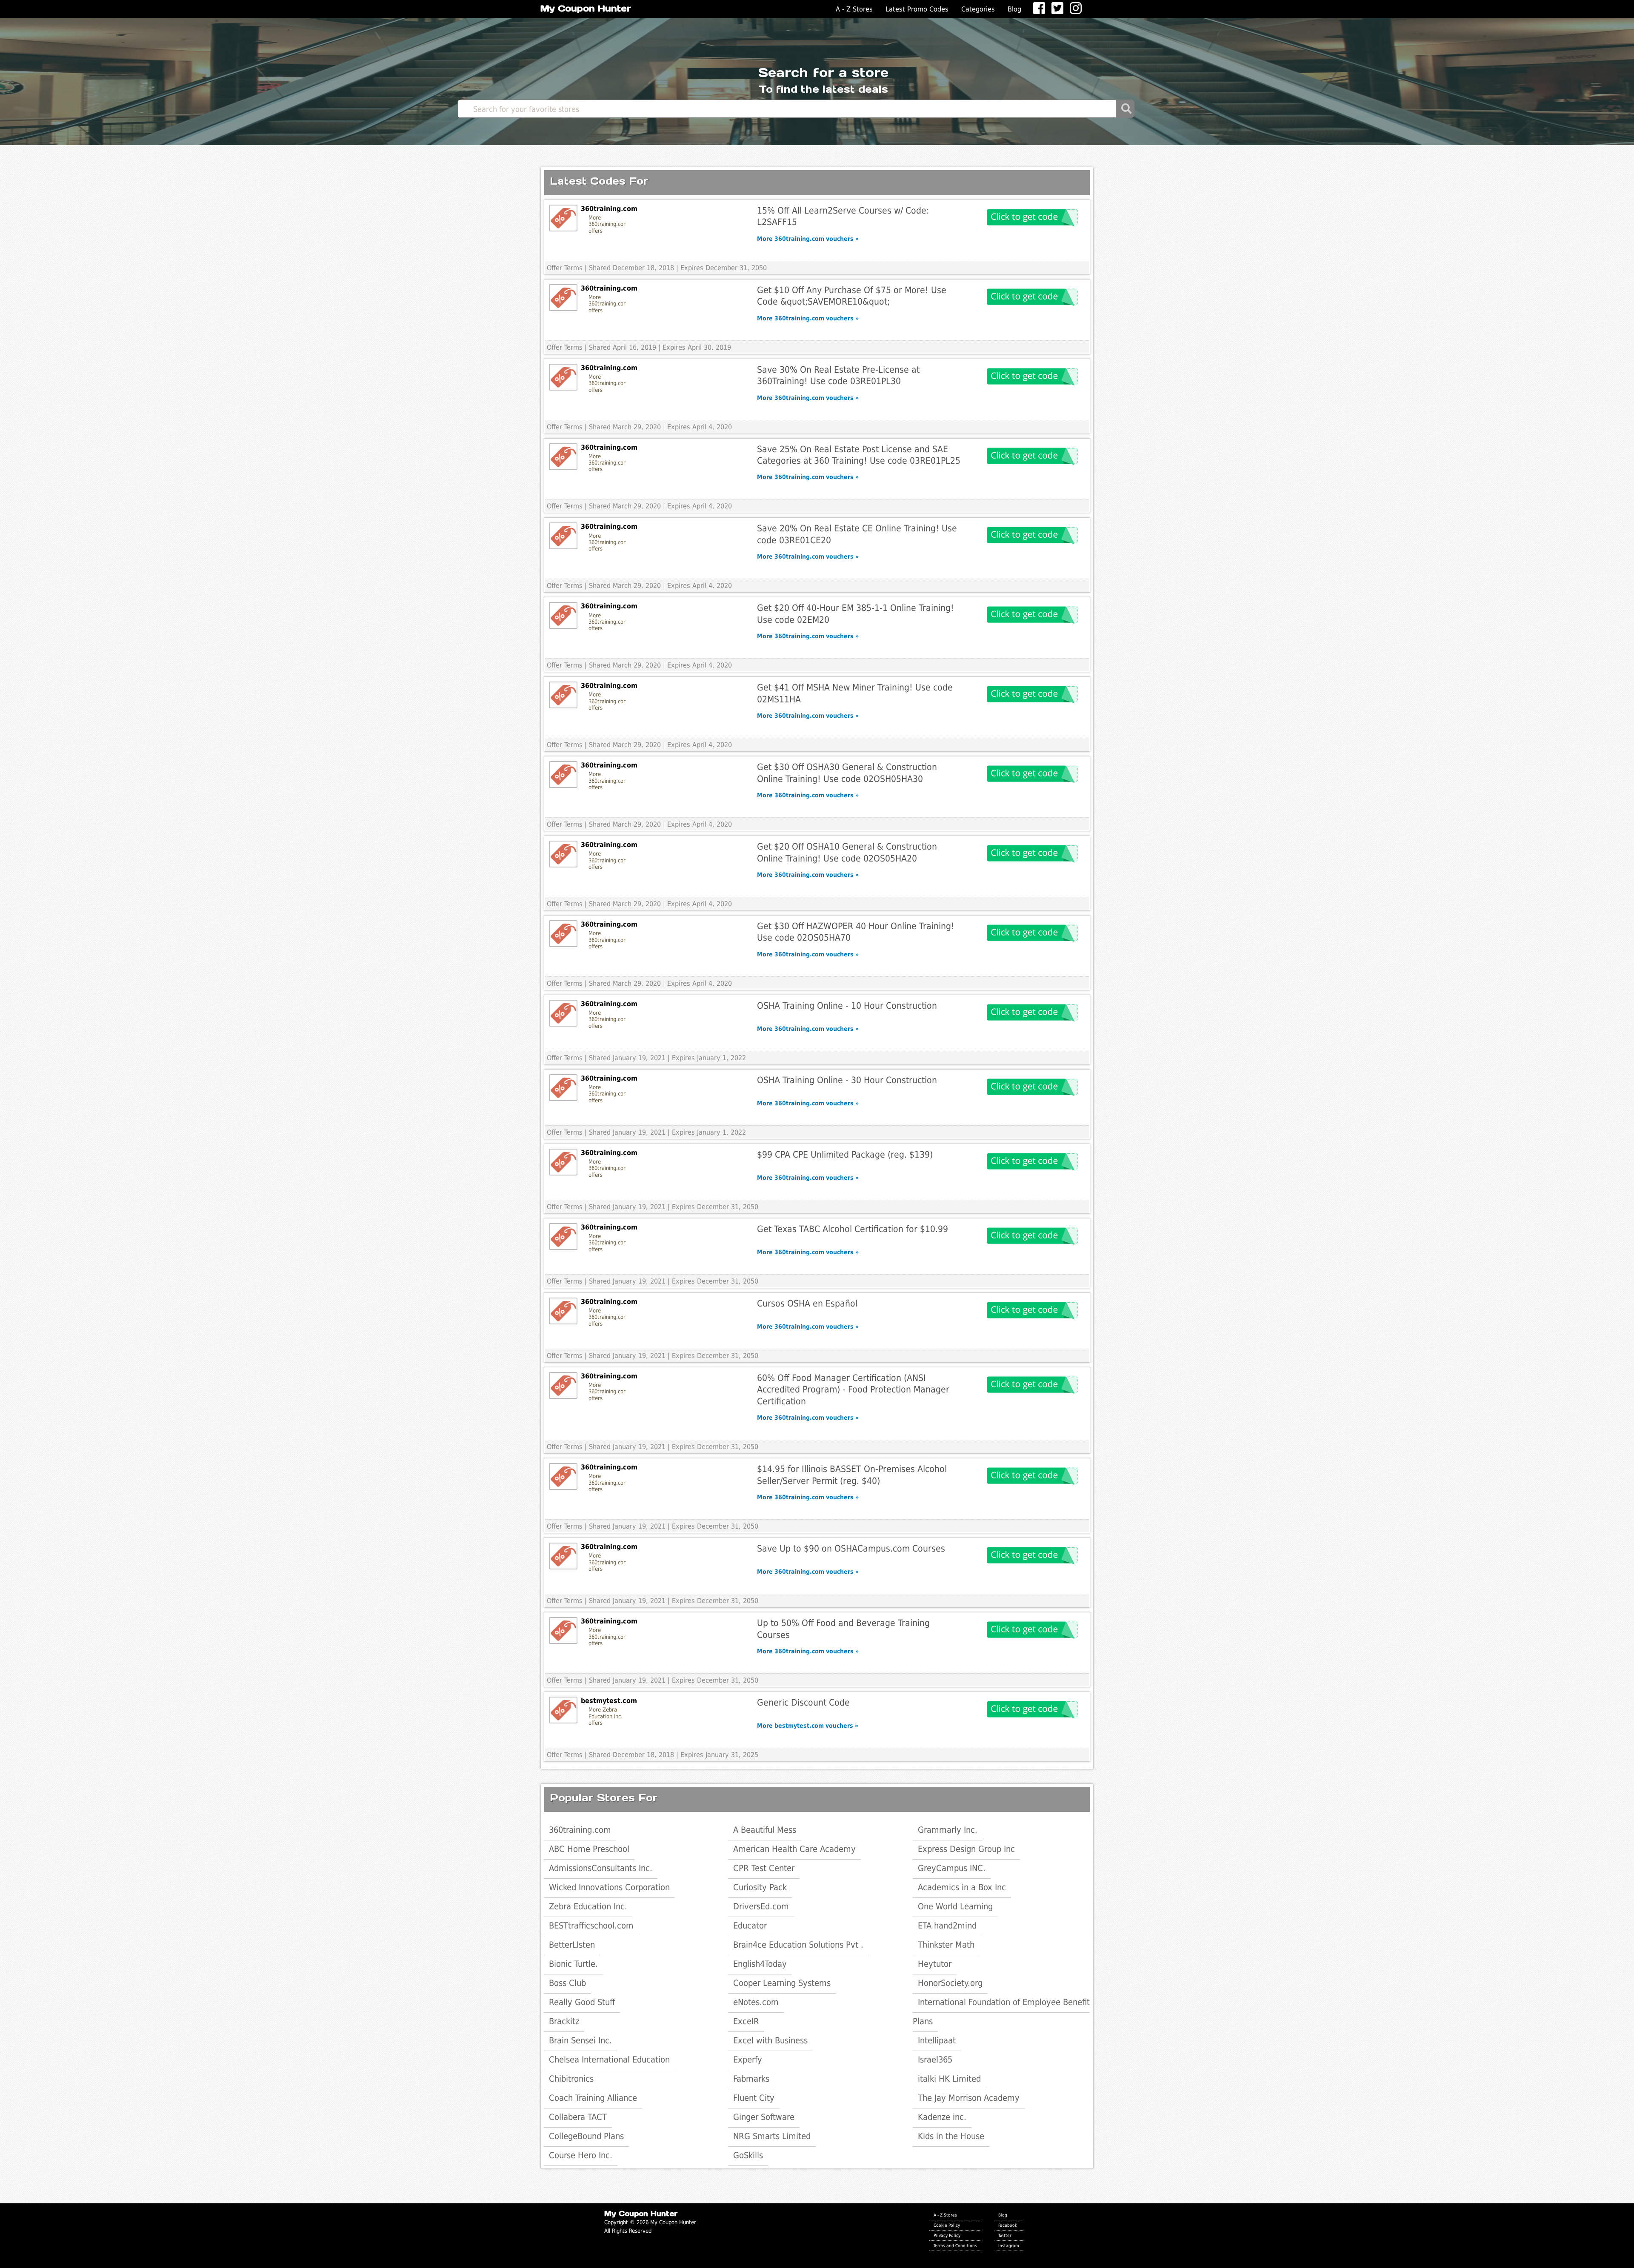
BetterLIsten (572, 1945)
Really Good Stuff (582, 2002)
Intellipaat (937, 2040)
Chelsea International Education (609, 2060)
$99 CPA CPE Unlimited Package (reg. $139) (845, 1154)
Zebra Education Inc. (588, 1906)
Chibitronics (571, 2079)
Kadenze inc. (942, 2117)
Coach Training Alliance (593, 2098)
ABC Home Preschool (589, 1849)
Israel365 (935, 2060)
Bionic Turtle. (573, 1964)
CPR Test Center (764, 1868)
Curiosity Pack (760, 1887)
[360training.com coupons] (563, 218)
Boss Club (567, 1983)
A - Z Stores (854, 9)
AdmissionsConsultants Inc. (601, 1868)
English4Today (760, 1964)
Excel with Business (770, 2040)
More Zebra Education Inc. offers (606, 1716)
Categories (978, 9)
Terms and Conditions (955, 2245)
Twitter (1005, 2235)
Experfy (748, 2060)
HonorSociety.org (950, 1983)
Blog (1014, 9)
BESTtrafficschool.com (591, 1926)
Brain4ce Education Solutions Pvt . (798, 1945)
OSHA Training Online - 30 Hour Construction (847, 1080)
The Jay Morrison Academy (969, 2098)
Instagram (1009, 2245)
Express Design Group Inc (966, 1849)
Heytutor (935, 1964)
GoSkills (748, 2155)
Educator (750, 1926)
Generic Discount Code (803, 1702)
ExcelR (746, 2021)
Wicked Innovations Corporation (609, 1887)
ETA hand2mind (947, 1926)
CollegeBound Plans (586, 2136)
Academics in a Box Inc (962, 1887)
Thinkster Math (946, 1945)
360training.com (580, 1830)
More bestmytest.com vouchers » (808, 1726)
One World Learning (955, 1906)
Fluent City (754, 2098)
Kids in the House (951, 2136)
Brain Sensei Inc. (580, 2040)
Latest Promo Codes (917, 9)
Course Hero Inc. (581, 2155)
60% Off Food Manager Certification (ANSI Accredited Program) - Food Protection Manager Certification (853, 1389)
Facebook (1008, 2225)
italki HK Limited (949, 2079)
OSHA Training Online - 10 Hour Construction (847, 1006)
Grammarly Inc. (948, 1830)
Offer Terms (565, 268)
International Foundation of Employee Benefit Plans (1001, 2012)
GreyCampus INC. (952, 1868)
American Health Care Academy (794, 1849)
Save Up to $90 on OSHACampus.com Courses (851, 1548)
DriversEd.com (761, 1906)
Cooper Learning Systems (782, 1983)
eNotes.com (756, 2002)
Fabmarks (751, 2079)
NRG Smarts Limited (772, 2136)
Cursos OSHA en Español (807, 1303)
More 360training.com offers (607, 224)
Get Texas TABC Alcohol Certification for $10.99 (853, 1229)
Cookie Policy (947, 2225)
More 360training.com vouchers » (808, 239)
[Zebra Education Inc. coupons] (563, 1710)
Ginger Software (764, 2117)
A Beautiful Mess (765, 1830)
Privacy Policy (947, 2235)
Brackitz (564, 2021)
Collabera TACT (578, 2117)
